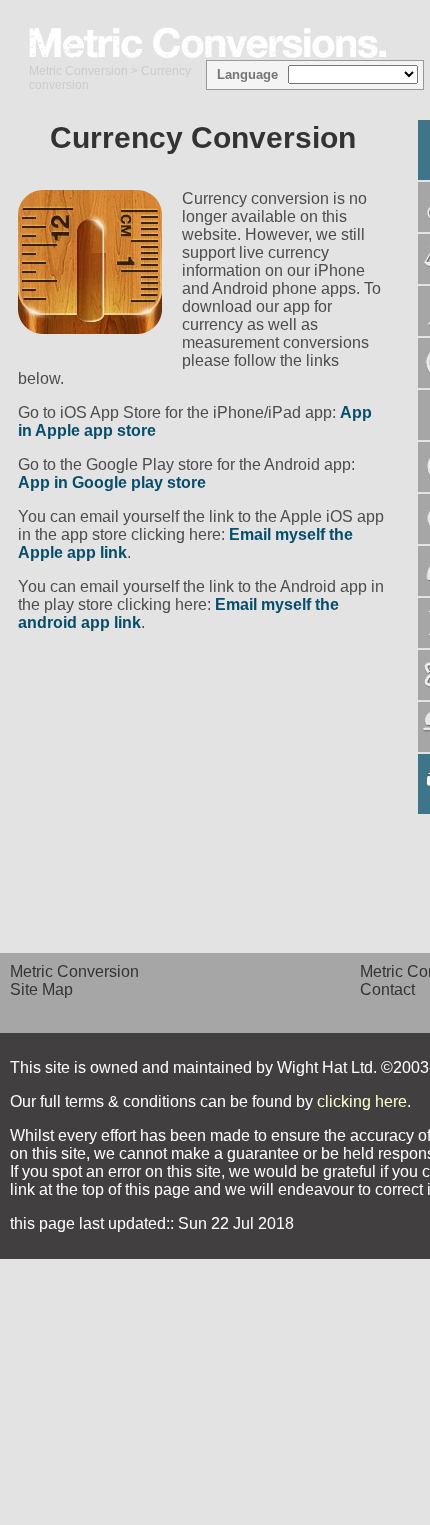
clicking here (362, 1101)
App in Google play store (112, 482)
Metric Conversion (78, 71)
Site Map (41, 989)
